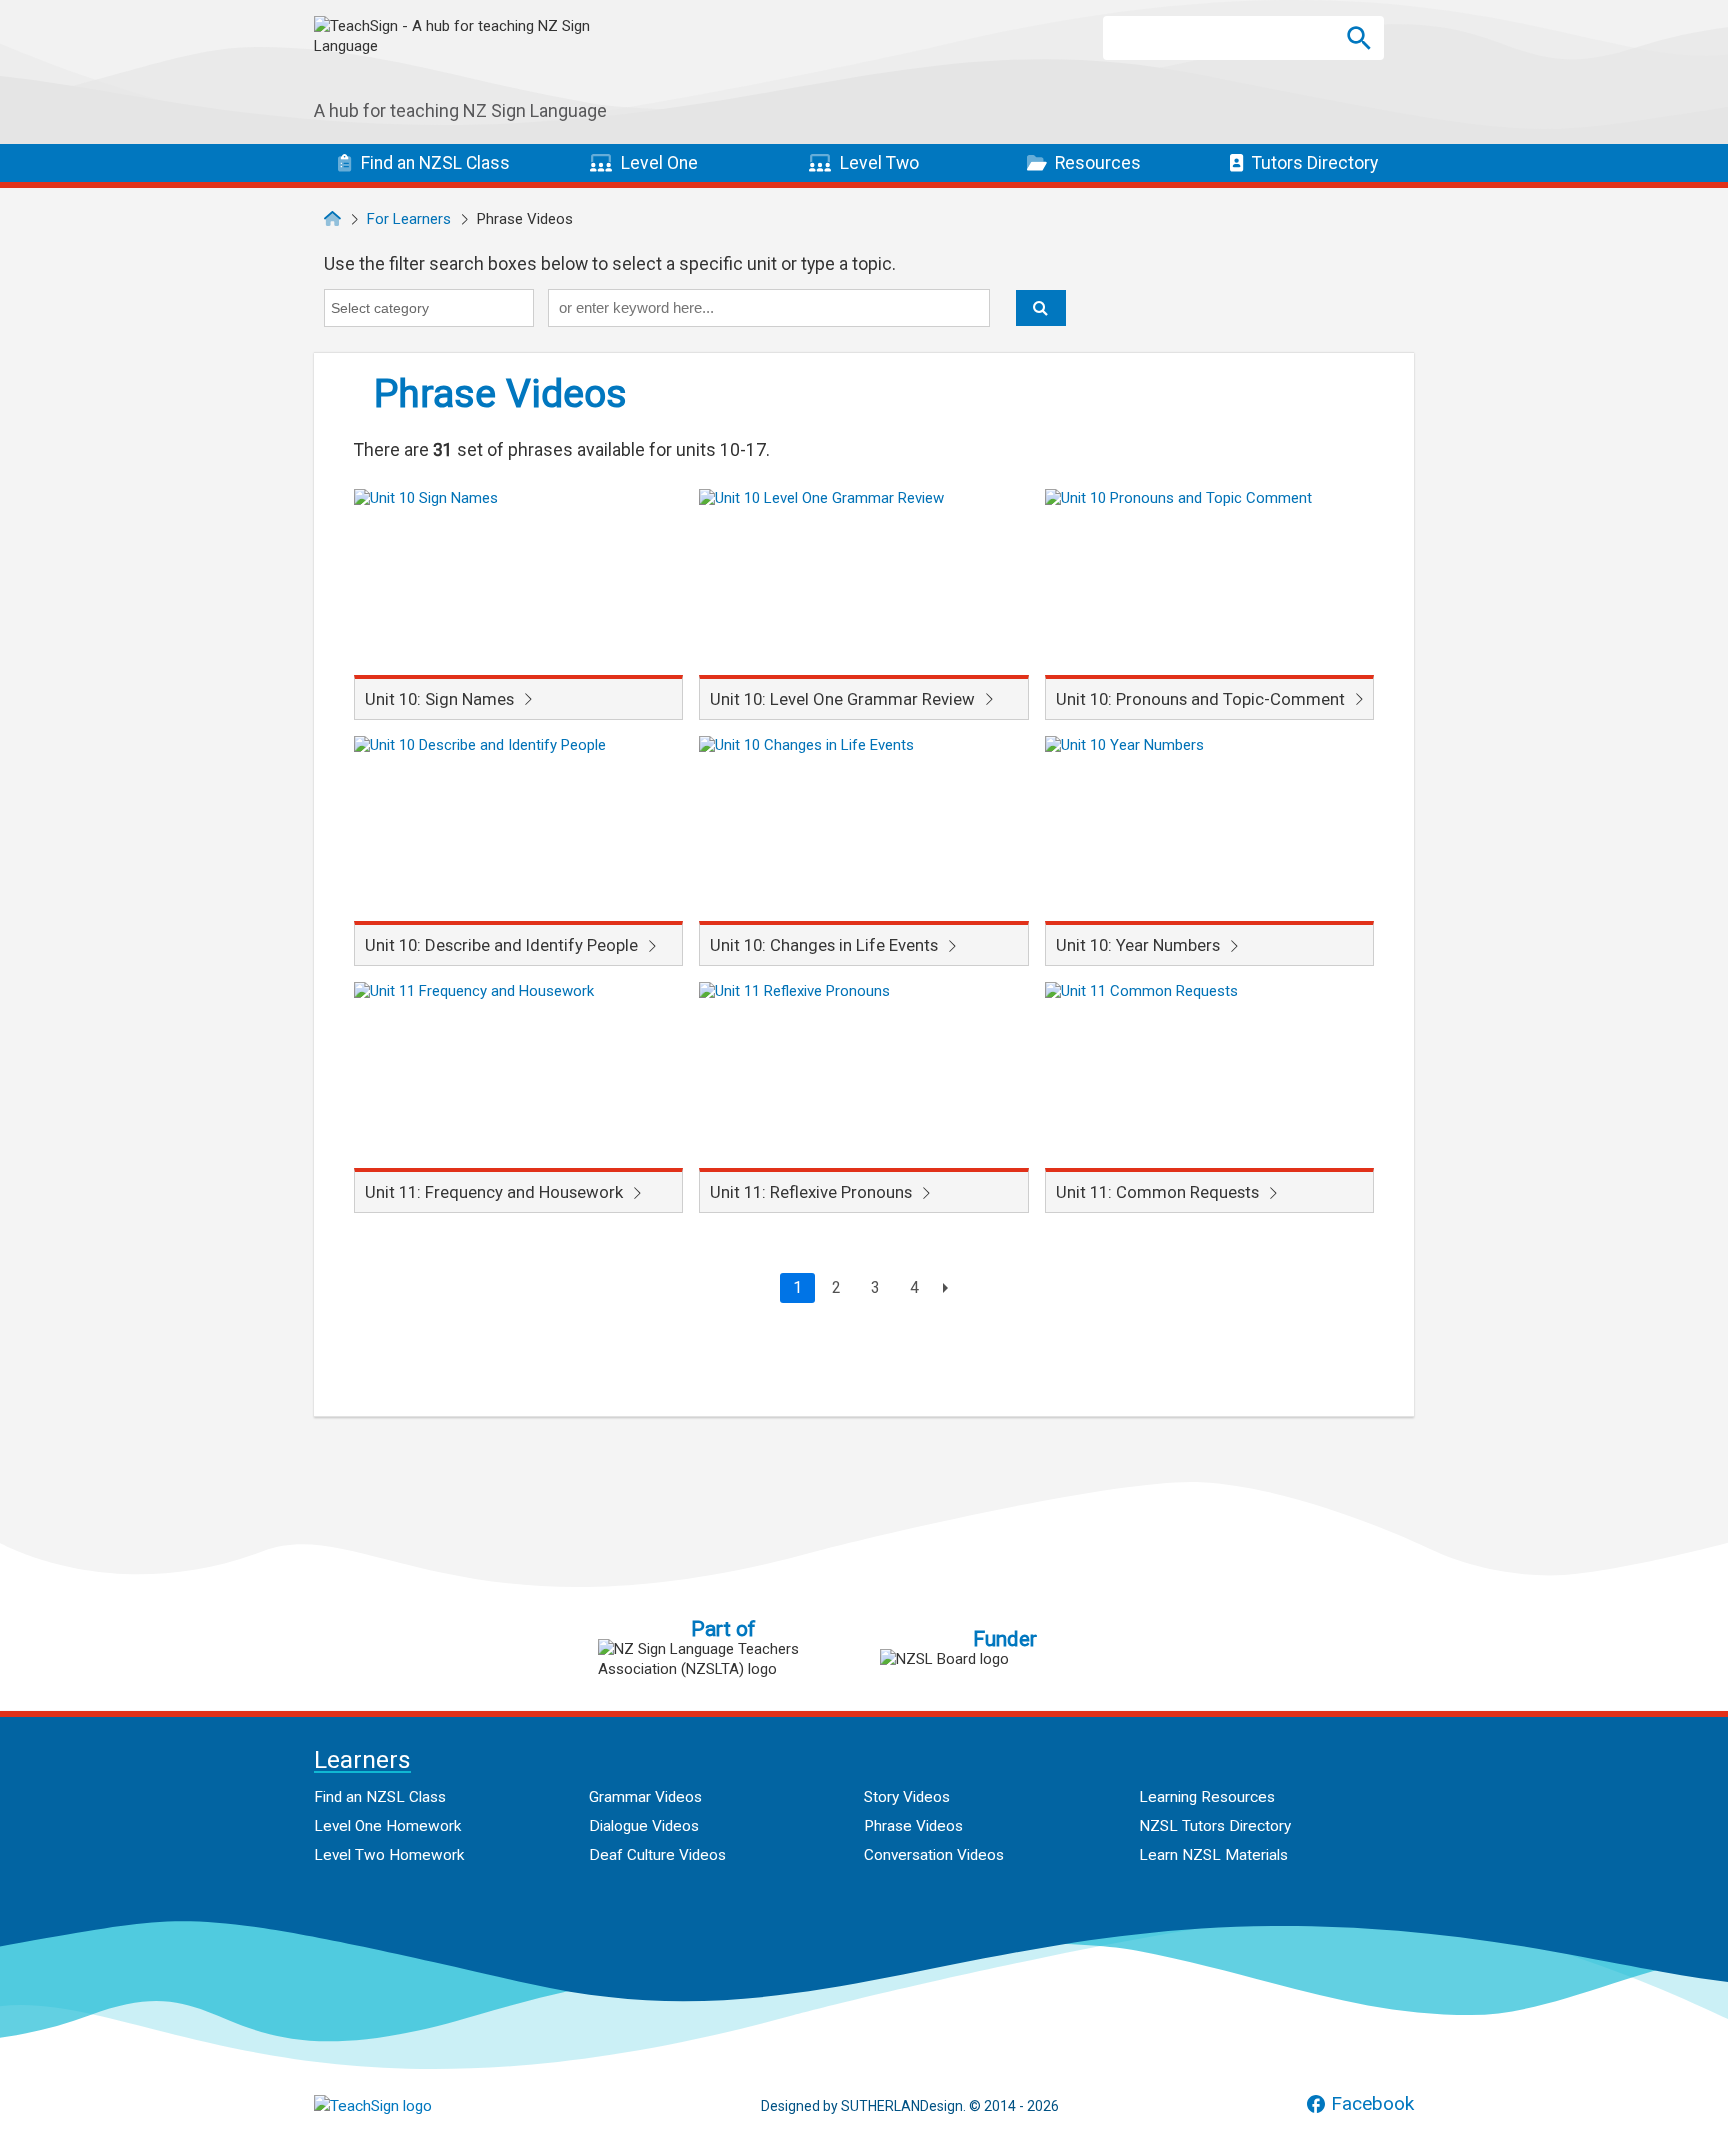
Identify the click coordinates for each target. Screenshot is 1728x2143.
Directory (1315, 163)
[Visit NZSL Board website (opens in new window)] (1005, 1659)
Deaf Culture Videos (657, 1855)
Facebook (1372, 2104)
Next (942, 1288)
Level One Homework (387, 1826)
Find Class (433, 163)
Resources (1096, 163)
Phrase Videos (913, 1826)
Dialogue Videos (644, 1826)
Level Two (877, 163)
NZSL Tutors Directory (1215, 1826)
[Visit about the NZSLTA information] (723, 1659)
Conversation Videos (934, 1855)
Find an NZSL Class (380, 1797)
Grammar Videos (645, 1797)
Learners (362, 1761)
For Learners (409, 219)
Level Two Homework (389, 1855)
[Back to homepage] (332, 219)
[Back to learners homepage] (464, 58)
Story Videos (907, 1797)
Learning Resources (1207, 1797)
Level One (657, 163)
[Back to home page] (414, 2106)
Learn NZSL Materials (1213, 1855)
